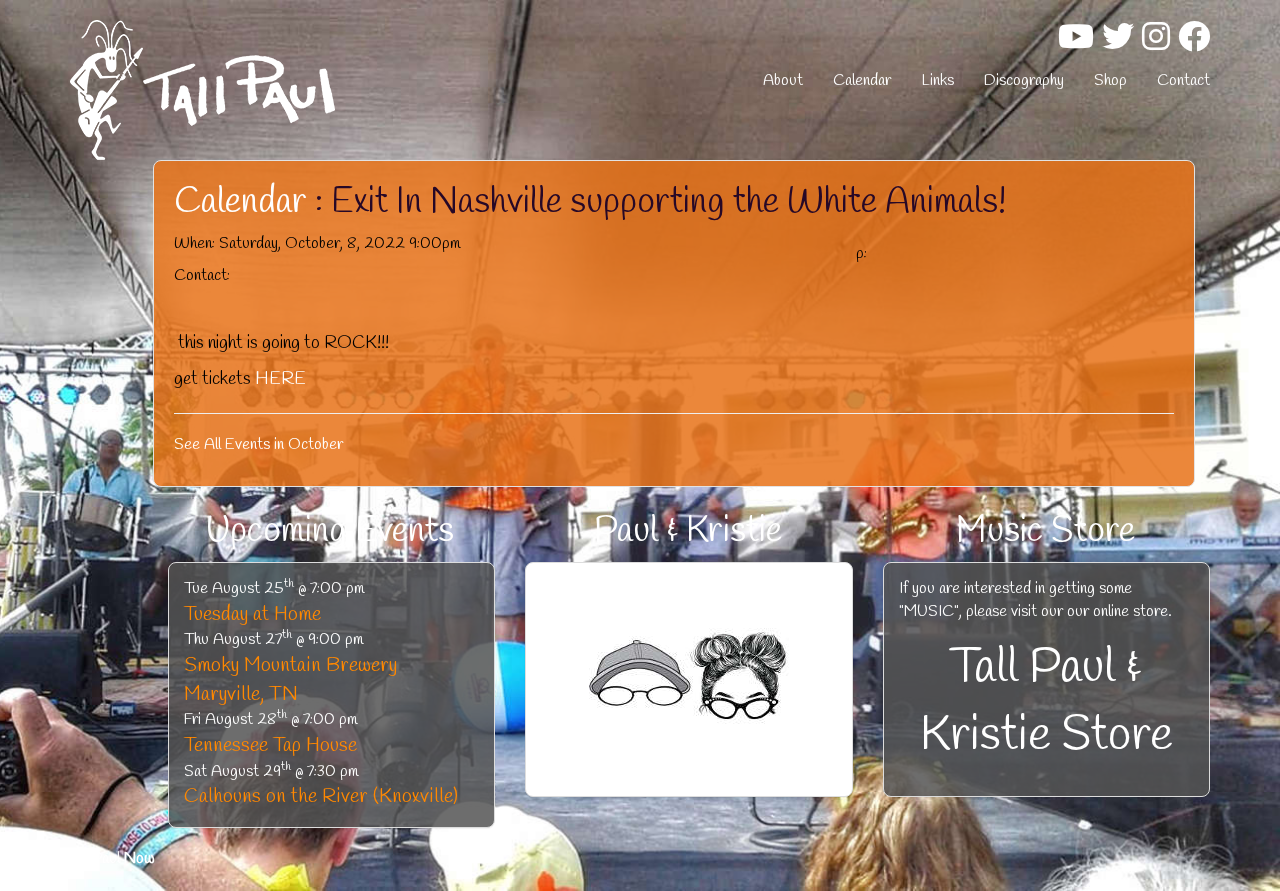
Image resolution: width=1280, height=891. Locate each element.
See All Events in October (258, 444)
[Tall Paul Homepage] (250, 90)
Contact (1183, 80)
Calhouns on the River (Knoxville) (321, 796)
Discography (1024, 80)
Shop (1110, 80)
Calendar (862, 80)
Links (937, 80)
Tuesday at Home (252, 614)
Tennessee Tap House (270, 745)
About (783, 80)
